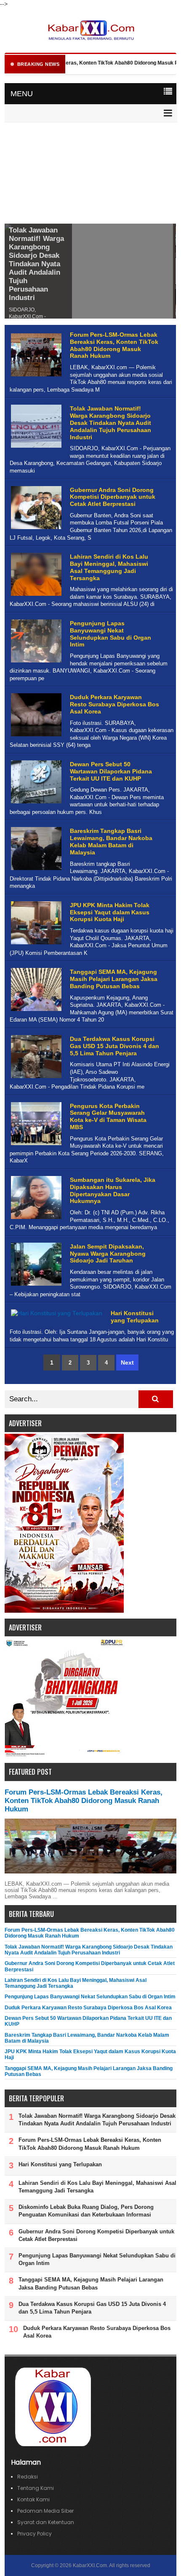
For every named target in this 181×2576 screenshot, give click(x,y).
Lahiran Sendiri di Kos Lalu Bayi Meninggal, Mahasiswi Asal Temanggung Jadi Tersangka (109, 567)
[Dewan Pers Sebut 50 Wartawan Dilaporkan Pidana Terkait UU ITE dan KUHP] (35, 804)
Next (127, 1362)
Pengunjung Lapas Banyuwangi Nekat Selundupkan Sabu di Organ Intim (110, 634)
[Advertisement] (90, 174)
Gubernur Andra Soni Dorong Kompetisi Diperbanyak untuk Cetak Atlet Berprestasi (113, 497)
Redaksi (28, 2477)
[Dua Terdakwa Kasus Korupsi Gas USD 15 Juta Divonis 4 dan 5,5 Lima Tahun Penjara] (35, 1078)
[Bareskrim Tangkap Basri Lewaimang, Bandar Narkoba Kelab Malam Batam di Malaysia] (35, 870)
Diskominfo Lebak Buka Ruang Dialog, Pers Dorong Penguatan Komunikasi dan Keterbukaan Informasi (86, 2211)
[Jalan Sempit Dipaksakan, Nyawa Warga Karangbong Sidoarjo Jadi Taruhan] (35, 1286)
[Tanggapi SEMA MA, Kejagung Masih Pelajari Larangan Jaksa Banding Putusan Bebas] (35, 1011)
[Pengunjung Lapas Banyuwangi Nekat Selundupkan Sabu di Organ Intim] (35, 663)
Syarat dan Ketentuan (46, 2522)
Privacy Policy (35, 2534)
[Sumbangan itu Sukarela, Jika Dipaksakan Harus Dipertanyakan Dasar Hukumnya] (35, 1219)
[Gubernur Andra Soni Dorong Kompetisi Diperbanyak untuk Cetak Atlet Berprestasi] (35, 529)
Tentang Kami (36, 2488)
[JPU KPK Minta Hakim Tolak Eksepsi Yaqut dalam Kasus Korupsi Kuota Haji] (35, 945)
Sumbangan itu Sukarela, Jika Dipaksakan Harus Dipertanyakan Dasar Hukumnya (113, 1190)
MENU (22, 94)
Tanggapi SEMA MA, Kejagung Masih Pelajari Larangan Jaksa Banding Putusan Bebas (114, 979)
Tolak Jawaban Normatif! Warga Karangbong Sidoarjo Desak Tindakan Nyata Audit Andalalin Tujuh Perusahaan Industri (36, 264)
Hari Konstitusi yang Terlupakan (135, 1317)
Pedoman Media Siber (45, 2511)
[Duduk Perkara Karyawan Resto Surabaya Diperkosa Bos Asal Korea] (35, 737)
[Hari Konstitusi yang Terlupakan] (56, 1318)
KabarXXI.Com (90, 2565)
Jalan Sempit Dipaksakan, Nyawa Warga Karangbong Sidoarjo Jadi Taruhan (108, 1254)
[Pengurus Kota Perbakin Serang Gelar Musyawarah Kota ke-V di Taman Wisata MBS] (35, 1145)
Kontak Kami (33, 2499)
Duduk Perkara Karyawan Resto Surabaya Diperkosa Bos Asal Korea (114, 704)
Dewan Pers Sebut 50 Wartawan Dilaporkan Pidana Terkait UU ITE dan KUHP (111, 771)
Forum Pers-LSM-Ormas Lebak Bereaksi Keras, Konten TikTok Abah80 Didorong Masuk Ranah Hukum (114, 345)
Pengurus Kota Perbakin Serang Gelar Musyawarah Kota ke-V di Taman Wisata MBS (108, 1116)
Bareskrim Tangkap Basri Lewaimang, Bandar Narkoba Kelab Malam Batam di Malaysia (111, 841)
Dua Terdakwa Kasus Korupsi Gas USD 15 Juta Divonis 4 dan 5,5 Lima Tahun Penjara (114, 1046)
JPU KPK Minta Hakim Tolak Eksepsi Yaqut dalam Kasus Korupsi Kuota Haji (110, 912)
